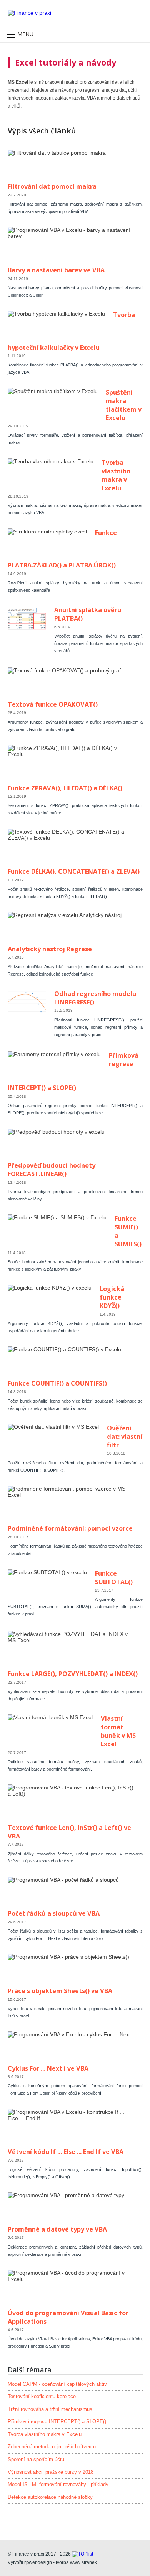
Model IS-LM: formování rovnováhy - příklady (58, 2485)
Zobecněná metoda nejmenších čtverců (52, 2447)
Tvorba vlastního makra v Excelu (45, 2434)
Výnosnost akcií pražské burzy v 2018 (51, 2472)
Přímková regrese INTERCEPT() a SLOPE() (57, 2422)
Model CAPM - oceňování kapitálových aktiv (57, 2384)
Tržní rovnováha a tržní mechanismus (50, 2409)
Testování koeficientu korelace (42, 2397)
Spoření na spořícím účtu (36, 2460)
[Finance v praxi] (29, 13)
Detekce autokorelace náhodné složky (50, 2497)
